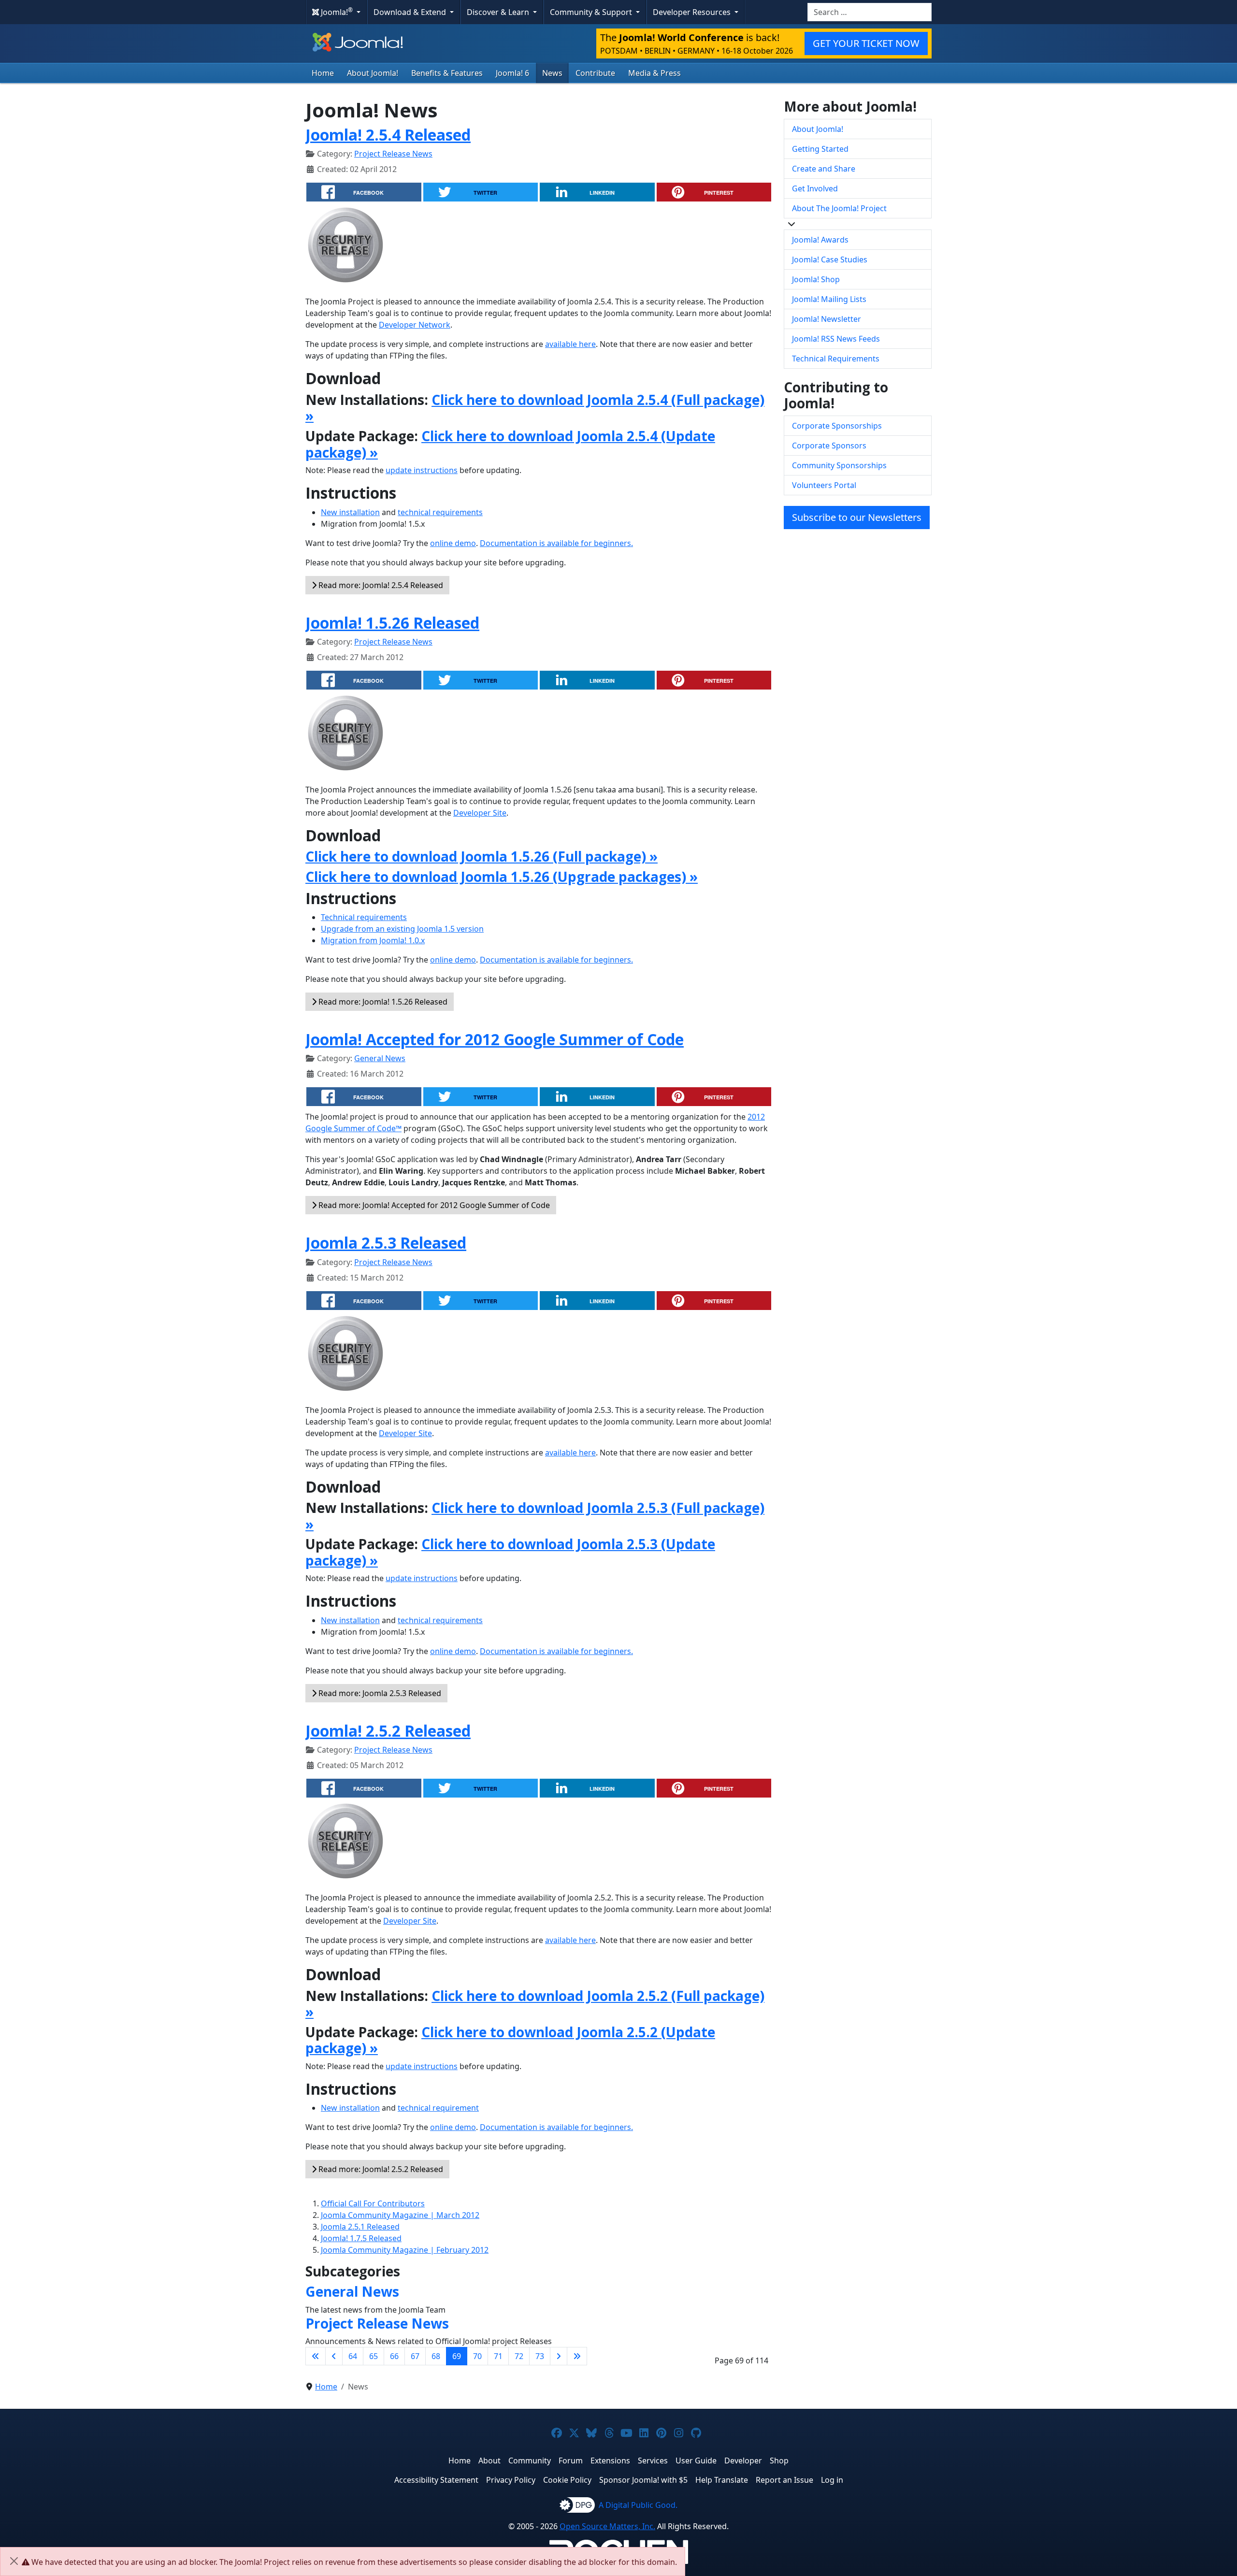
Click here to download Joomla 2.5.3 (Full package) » (535, 1516)
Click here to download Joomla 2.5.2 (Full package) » (535, 2004)
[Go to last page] (577, 2356)
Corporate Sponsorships (837, 426)
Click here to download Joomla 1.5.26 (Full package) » (482, 856)
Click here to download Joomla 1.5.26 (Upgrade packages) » (502, 877)
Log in (832, 2480)
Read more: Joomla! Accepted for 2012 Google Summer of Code (433, 1205)
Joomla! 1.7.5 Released (361, 2238)
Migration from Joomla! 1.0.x (373, 940)
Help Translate (722, 2480)
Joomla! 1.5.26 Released (392, 623)
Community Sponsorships (839, 465)
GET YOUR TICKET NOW (866, 43)
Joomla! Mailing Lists (829, 299)
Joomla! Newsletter (827, 319)
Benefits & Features (447, 73)
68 (436, 2356)
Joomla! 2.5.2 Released (388, 1731)
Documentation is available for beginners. (556, 543)
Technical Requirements (836, 359)
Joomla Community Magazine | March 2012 (400, 2215)
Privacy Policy (511, 2480)
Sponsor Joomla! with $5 (643, 2480)
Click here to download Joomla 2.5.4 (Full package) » (535, 408)
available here (570, 344)
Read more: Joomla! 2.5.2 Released (380, 2169)
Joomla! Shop (816, 279)
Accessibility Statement (436, 2480)
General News (380, 1058)
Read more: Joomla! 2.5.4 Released (380, 585)
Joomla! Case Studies (830, 259)
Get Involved (815, 188)
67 (415, 2356)
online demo (453, 543)
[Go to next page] (559, 2356)
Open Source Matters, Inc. (607, 2526)
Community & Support (592, 12)
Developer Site (480, 813)
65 (374, 2356)
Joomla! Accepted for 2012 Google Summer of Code (495, 1039)
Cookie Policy (567, 2480)
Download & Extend (411, 12)
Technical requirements (364, 917)
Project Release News (393, 154)
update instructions (422, 470)
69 (457, 2356)
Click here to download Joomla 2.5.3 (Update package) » (510, 1552)
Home (323, 73)
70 (477, 2356)
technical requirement (438, 2108)
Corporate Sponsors (829, 446)
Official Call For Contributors (373, 2203)
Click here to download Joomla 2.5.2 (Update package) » (510, 2040)
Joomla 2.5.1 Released (360, 2227)
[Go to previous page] (334, 2356)
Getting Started (820, 149)
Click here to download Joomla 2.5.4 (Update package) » (510, 444)
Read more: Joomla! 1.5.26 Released (382, 1002)
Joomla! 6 (512, 73)
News (552, 73)
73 (540, 2356)
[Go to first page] (316, 2356)
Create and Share (824, 169)
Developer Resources (693, 12)
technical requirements (440, 512)
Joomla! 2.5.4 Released (388, 135)
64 (353, 2356)
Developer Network (415, 325)
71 (498, 2356)
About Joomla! (373, 73)
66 (394, 2356)
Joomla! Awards (820, 240)
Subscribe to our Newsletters (857, 517)
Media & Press (654, 73)
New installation (350, 512)
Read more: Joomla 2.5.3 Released (379, 1693)
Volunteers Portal (824, 485)
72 (519, 2356)
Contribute (595, 73)
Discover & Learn (499, 12)
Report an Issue (784, 2480)
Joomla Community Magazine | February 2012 (405, 2250)
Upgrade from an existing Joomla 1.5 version (402, 929)
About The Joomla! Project (839, 208)
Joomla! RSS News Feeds (836, 339)
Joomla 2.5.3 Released (386, 1243)
